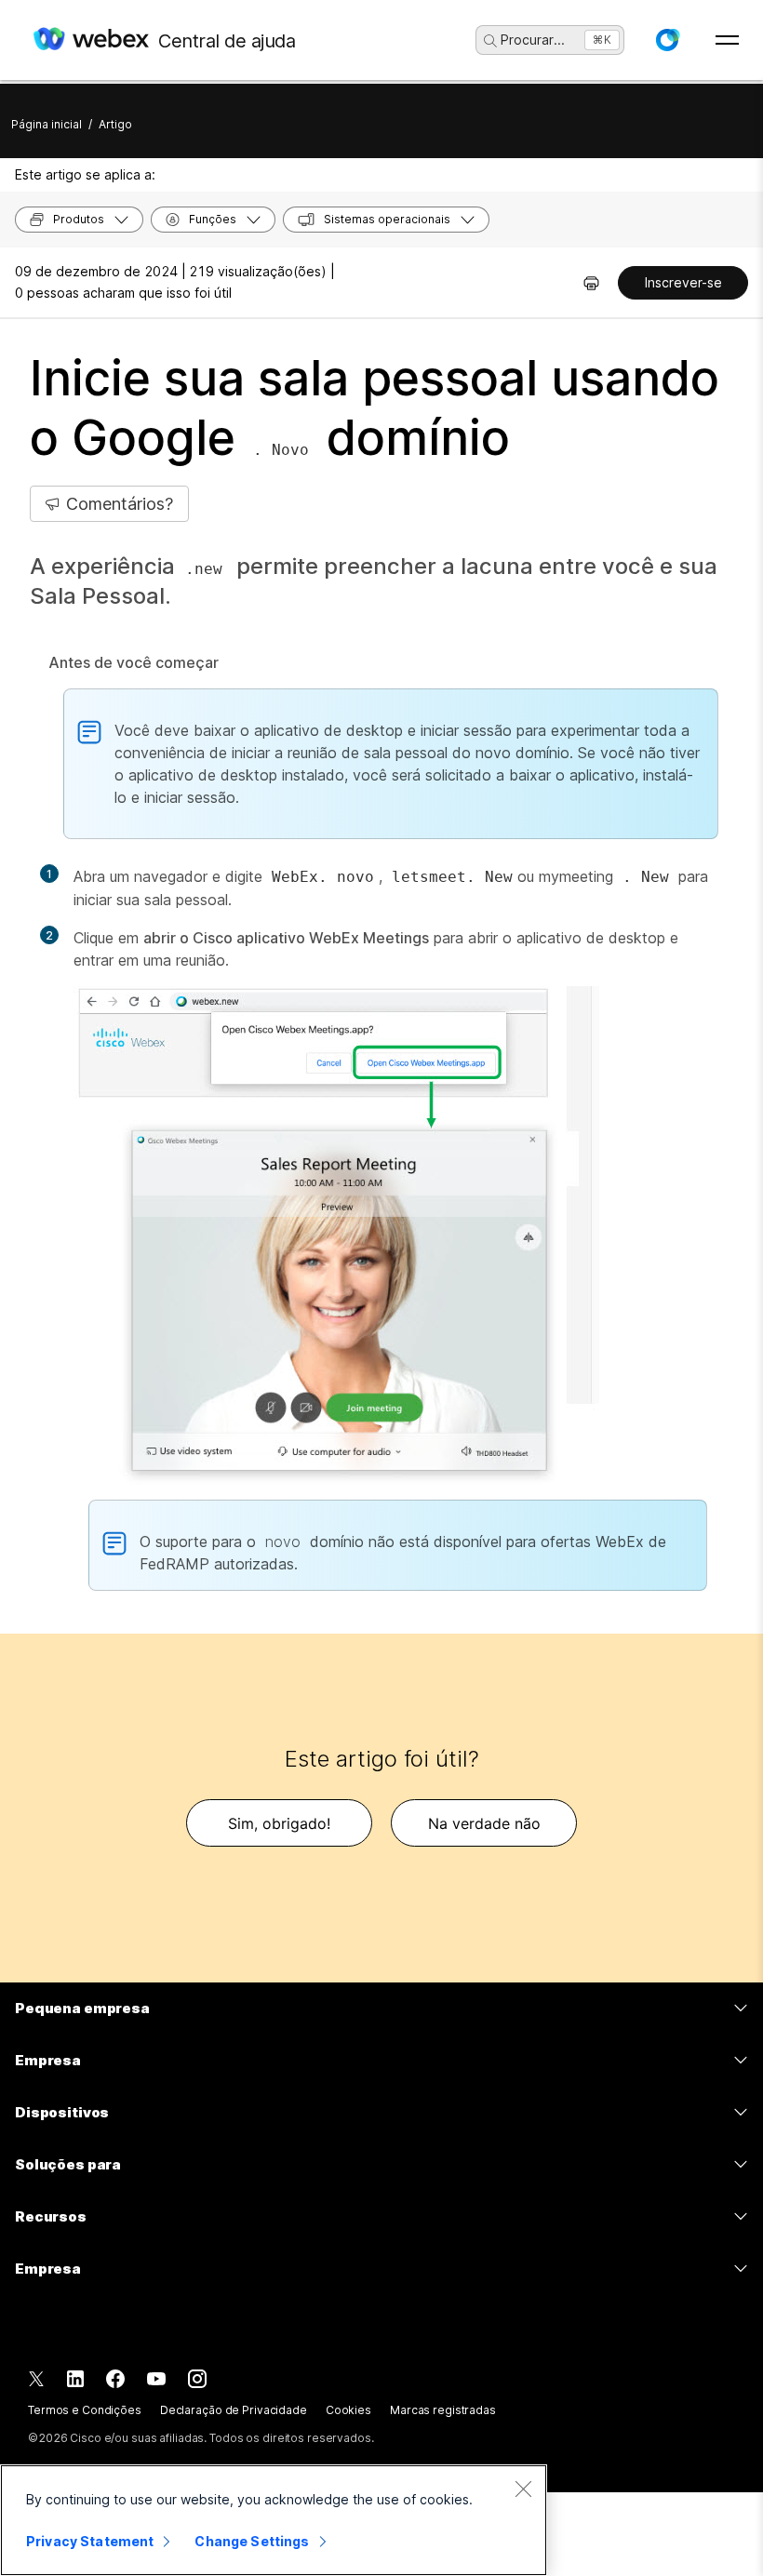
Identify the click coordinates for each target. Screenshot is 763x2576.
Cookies (348, 2410)
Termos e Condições (85, 2410)
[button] (667, 40)
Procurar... (533, 40)
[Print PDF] (591, 283)
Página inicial (47, 124)
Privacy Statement (90, 2541)
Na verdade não (484, 1823)
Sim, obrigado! (279, 1823)
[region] (274, 2520)
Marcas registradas (443, 2410)
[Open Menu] (727, 40)
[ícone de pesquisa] (490, 41)
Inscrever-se (683, 282)
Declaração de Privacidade (234, 2410)
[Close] (523, 2489)
